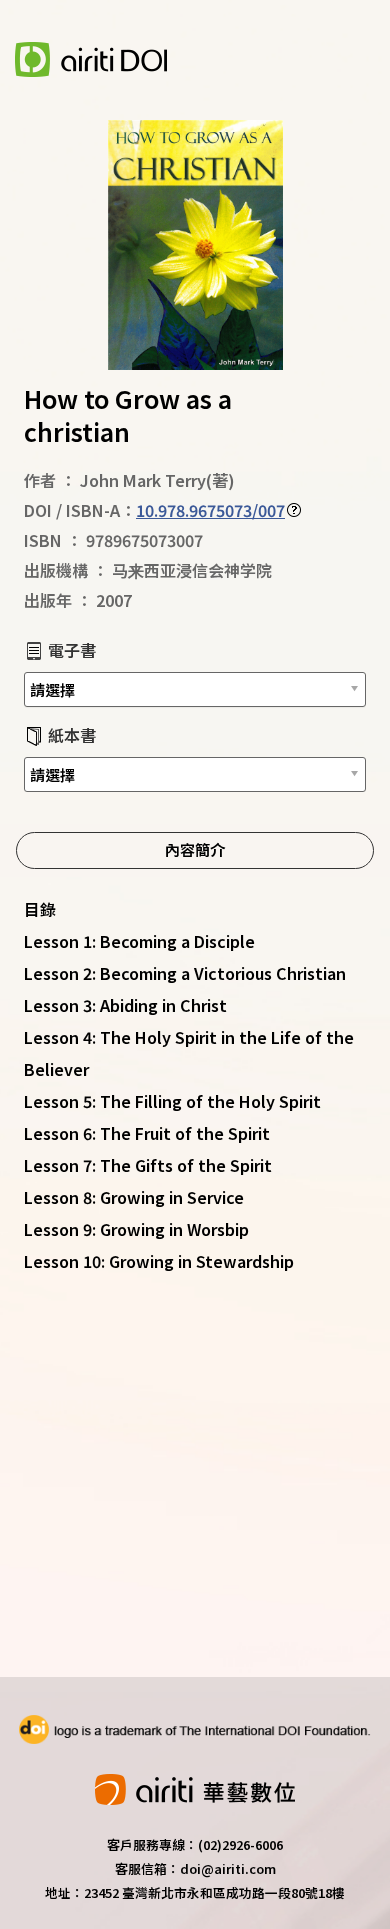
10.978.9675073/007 (210, 510)
